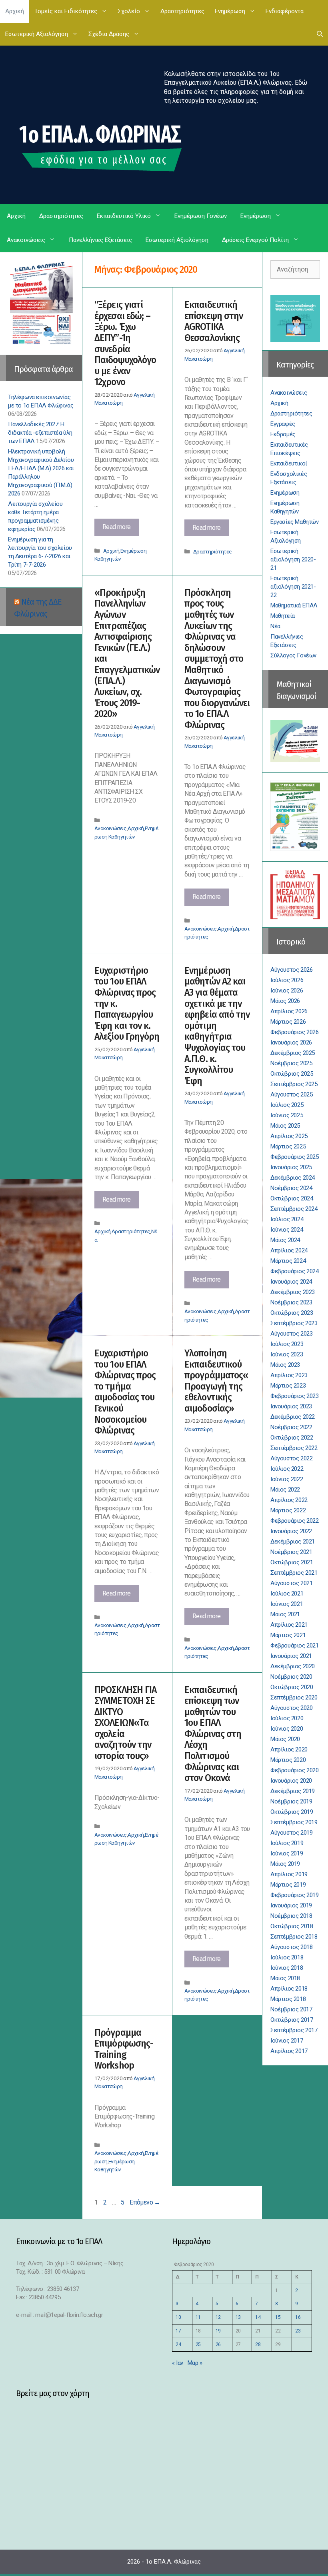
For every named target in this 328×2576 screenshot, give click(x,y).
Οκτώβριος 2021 (292, 1562)
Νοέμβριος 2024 (291, 1188)
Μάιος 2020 (285, 1739)
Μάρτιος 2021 (288, 1635)
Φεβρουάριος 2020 (295, 1770)
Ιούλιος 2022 (287, 1469)
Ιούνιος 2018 (287, 1968)
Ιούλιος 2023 (287, 1344)
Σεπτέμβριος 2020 (294, 1697)
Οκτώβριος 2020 (292, 1687)
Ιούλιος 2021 (287, 1594)
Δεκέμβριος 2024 (293, 1178)
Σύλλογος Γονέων (293, 655)
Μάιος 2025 (285, 1126)
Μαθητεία (283, 616)
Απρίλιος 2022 (289, 1500)
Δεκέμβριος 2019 (293, 1791)
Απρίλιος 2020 (289, 1749)
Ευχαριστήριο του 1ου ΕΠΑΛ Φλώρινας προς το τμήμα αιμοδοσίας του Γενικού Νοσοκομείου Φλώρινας (125, 1392)
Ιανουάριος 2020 (291, 1781)
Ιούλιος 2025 (287, 1105)
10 (178, 2317)
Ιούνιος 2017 (287, 2041)
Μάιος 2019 (285, 1864)
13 (238, 2317)
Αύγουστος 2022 (291, 1458)
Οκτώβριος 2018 (292, 1926)
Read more (121, 529)
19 (218, 2331)
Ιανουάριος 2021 (291, 1656)
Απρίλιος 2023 (289, 1375)
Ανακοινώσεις (26, 240)
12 (218, 2317)
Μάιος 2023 (285, 1365)
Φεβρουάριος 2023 (295, 1396)
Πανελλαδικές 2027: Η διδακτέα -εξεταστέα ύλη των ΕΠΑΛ (40, 433)
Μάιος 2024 (285, 1240)
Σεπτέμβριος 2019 (294, 1822)
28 (258, 2344)
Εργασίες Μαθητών (295, 522)
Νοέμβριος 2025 (291, 1063)
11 (198, 2317)
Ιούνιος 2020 (287, 1729)
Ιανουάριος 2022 (291, 1531)
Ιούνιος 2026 (287, 990)
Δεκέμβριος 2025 (293, 1053)
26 (218, 2344)
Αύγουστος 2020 (291, 1708)
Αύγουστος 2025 (291, 1094)
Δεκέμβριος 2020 (293, 1666)
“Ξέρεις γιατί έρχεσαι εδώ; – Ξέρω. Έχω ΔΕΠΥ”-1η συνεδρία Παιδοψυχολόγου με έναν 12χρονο (125, 343)
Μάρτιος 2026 (288, 1022)
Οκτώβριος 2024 (292, 1198)
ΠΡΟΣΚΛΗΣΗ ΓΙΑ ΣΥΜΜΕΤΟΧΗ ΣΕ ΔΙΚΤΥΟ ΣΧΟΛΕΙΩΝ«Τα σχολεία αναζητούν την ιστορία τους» (125, 1723)
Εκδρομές (283, 434)
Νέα (275, 626)
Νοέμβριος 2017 (291, 2009)
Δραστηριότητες (182, 11)
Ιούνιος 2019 (287, 1853)
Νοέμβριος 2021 (291, 1552)
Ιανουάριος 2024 (291, 1282)
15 (278, 2317)
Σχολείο (129, 11)
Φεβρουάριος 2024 (295, 1271)
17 (178, 2331)
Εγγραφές (283, 424)
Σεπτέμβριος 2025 (294, 1084)
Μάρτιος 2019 (288, 1885)
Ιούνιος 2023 (287, 1354)
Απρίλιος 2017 (289, 2051)
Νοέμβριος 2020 (291, 1677)
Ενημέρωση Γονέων (201, 216)
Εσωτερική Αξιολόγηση (37, 34)
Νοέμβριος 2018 (291, 1916)
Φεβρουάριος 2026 (295, 1032)
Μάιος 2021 (285, 1614)
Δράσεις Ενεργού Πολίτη (255, 240)
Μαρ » (195, 2363)
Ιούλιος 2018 (287, 1957)
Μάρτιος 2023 (288, 1386)
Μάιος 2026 (285, 1001)
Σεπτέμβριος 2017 (294, 2030)
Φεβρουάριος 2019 (295, 1895)
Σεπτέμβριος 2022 (294, 1448)
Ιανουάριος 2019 (291, 1905)
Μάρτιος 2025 (288, 1146)
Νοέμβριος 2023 (291, 1302)
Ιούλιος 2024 (287, 1219)
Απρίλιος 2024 (289, 1250)
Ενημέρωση (230, 11)
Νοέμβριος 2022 (291, 1427)
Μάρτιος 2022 (288, 1510)
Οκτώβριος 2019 (292, 1812)
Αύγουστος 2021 (291, 1583)
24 (178, 2344)
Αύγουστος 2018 (291, 1947)
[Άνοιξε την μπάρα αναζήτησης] (320, 34)
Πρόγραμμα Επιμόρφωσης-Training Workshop (124, 2049)
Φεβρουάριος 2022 (295, 1521)
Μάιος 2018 (285, 1978)
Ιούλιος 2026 (287, 980)
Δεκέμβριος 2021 (293, 1542)
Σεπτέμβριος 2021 (294, 1573)
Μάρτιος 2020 (288, 1760)
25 (198, 2344)
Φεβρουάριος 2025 (295, 1157)
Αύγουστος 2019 (291, 1833)
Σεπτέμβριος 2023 (294, 1323)
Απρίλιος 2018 (289, 1989)
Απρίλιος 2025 (289, 1136)
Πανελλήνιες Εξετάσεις (100, 240)
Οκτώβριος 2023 (292, 1313)
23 (298, 2331)
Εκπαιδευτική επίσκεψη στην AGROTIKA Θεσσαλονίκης (214, 321)
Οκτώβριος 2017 (292, 2020)
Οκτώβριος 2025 (292, 1074)
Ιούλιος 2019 (287, 1843)
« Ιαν (178, 2363)
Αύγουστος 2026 (291, 970)
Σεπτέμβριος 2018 (294, 1937)
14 (258, 2317)
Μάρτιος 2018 (288, 1999)
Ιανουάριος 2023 (291, 1406)
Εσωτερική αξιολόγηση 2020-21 (293, 559)
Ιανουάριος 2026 (291, 1042)
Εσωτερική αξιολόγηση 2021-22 (293, 587)
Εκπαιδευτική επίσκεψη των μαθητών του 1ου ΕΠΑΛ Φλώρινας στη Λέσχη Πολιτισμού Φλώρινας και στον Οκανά (213, 1734)
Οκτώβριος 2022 (292, 1438)
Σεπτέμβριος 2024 (294, 1209)
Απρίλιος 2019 (289, 1874)
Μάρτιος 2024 (288, 1261)
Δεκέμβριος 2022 (293, 1417)
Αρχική (15, 11)
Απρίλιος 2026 (289, 1011)
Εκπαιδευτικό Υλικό (124, 216)
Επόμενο (145, 2202)
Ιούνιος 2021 (287, 1604)
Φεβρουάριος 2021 (295, 1645)
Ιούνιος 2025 (287, 1115)
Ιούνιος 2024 (287, 1230)
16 (298, 2317)
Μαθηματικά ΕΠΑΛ (294, 605)
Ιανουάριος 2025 (291, 1167)
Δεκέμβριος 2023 (293, 1292)
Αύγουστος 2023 (291, 1334)
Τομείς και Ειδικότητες (66, 11)
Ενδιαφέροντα (285, 11)
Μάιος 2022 (285, 1490)
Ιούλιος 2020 (287, 1718)
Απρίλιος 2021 (289, 1625)
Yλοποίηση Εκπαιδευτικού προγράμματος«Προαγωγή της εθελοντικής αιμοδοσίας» (216, 1381)
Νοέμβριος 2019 (291, 1801)
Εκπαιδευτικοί (289, 463)
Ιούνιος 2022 (287, 1479)
